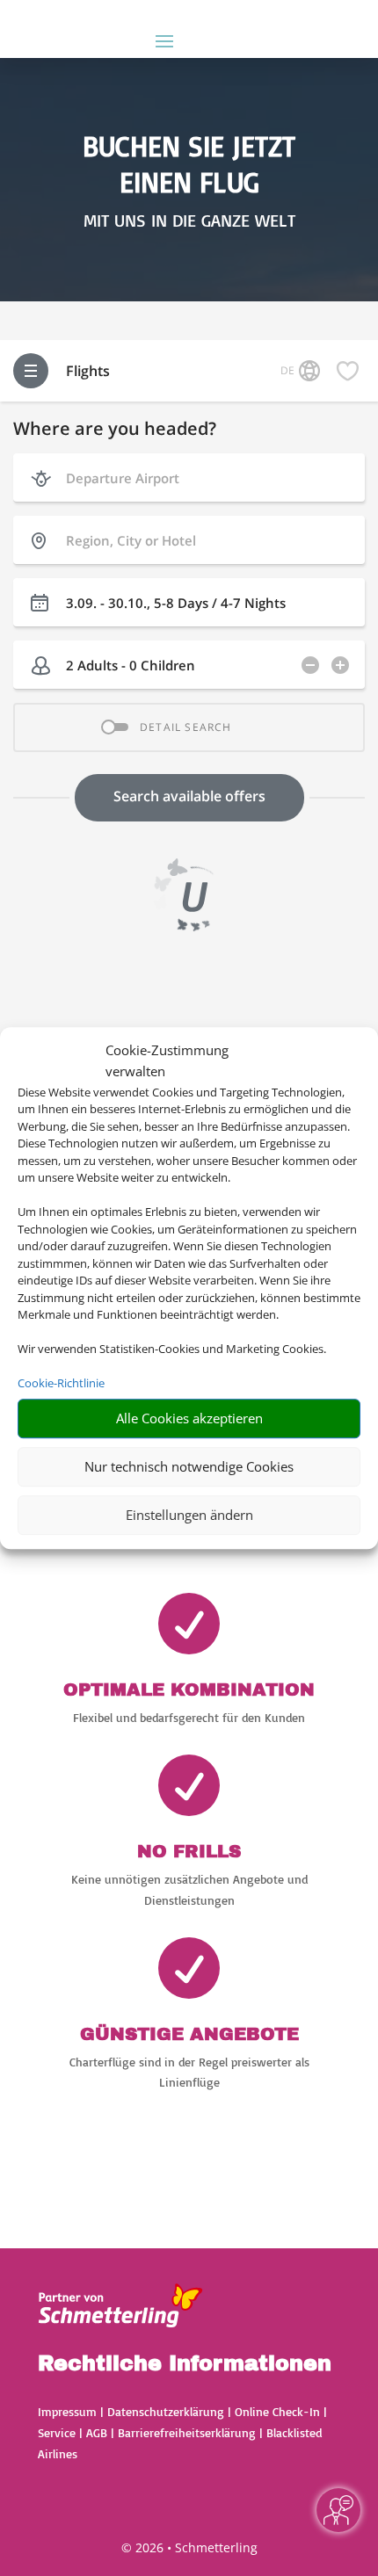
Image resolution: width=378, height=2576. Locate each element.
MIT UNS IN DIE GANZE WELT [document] (189, 221)
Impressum (67, 2411)
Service (57, 2432)
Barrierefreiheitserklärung (187, 2432)
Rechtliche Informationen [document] (185, 2364)
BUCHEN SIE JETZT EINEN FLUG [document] (189, 164)
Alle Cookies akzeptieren (189, 1418)
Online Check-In (277, 2411)
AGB (97, 2432)
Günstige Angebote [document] (189, 2034)
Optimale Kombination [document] (189, 1690)
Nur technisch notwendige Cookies (189, 1466)
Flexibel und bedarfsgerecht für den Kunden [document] (189, 1717)
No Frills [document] (189, 1851)
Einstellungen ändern (189, 1515)
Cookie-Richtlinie (61, 1383)
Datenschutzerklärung (166, 2411)
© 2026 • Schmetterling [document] (189, 2547)
